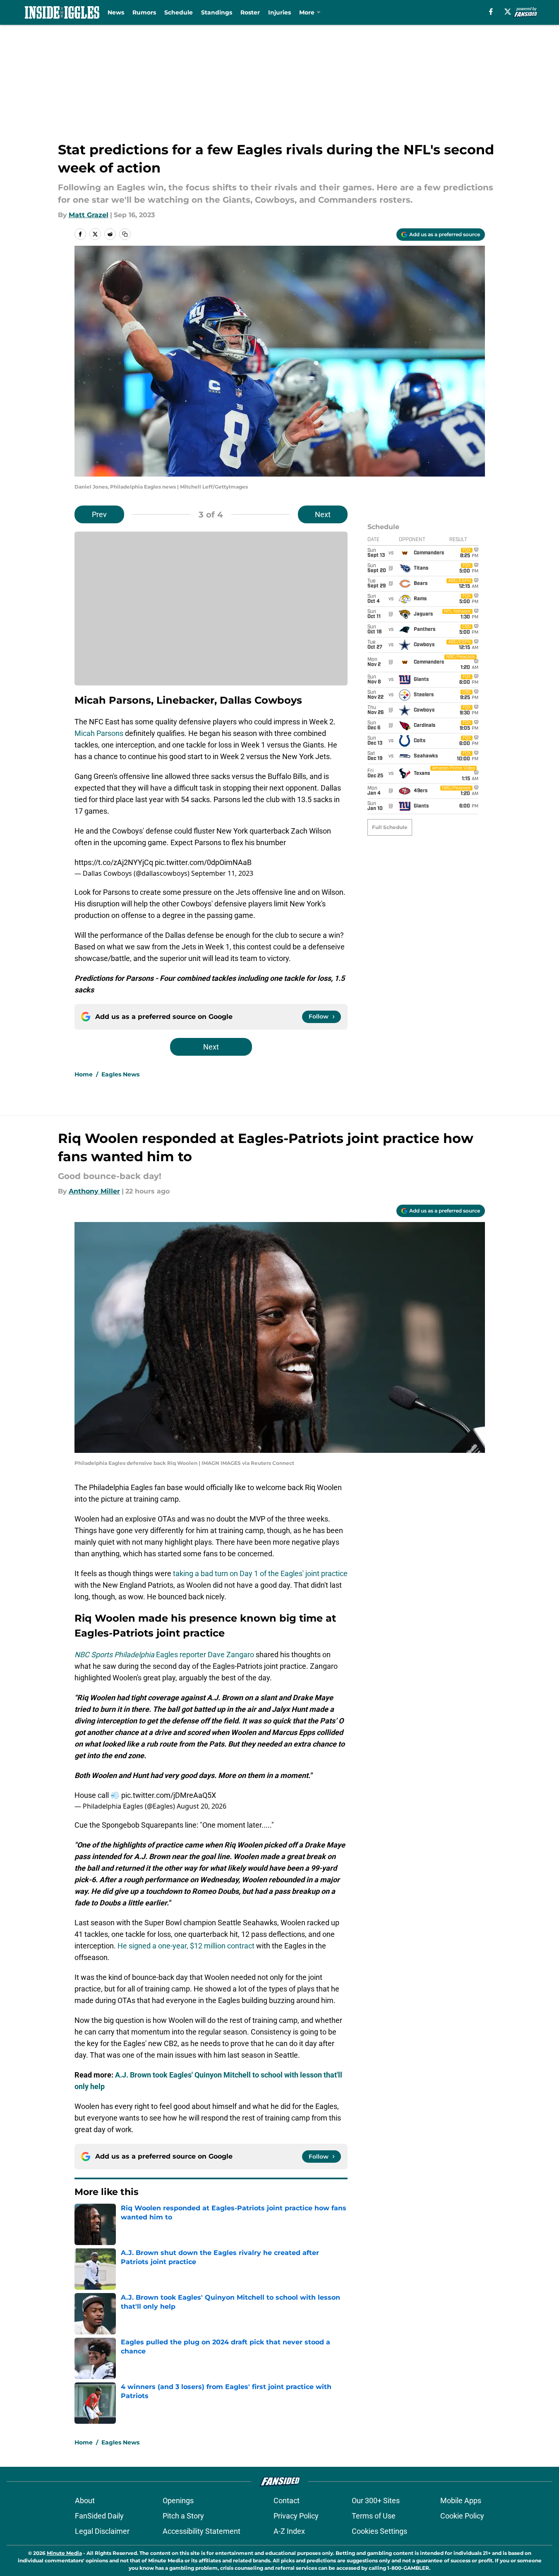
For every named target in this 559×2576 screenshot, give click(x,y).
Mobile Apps (461, 2501)
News (116, 12)
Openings (178, 2501)
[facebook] (491, 12)
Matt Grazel (89, 215)
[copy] (125, 234)
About (85, 2501)
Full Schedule (390, 827)
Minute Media (64, 2553)
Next (323, 514)
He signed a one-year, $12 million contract (186, 1946)
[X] (508, 12)
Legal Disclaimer (102, 2531)
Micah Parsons (99, 733)
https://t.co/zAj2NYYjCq (114, 862)
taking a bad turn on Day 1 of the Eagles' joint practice (260, 1573)
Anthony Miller (94, 1191)
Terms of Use (374, 2516)
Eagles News (120, 1074)
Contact (287, 2501)
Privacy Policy (296, 2516)
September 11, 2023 (222, 873)
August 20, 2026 (202, 1806)
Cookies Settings (379, 2531)
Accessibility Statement (202, 2531)
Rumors (144, 12)
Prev (99, 514)
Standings (217, 12)
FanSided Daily (99, 2516)
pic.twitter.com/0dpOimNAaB (203, 862)
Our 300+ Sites (376, 2501)
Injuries (279, 12)
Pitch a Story (183, 2516)
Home (84, 1074)
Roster (250, 12)
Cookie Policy (462, 2516)
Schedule (179, 12)
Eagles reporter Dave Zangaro (164, 1655)
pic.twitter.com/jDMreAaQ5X (169, 1795)
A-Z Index (289, 2531)
